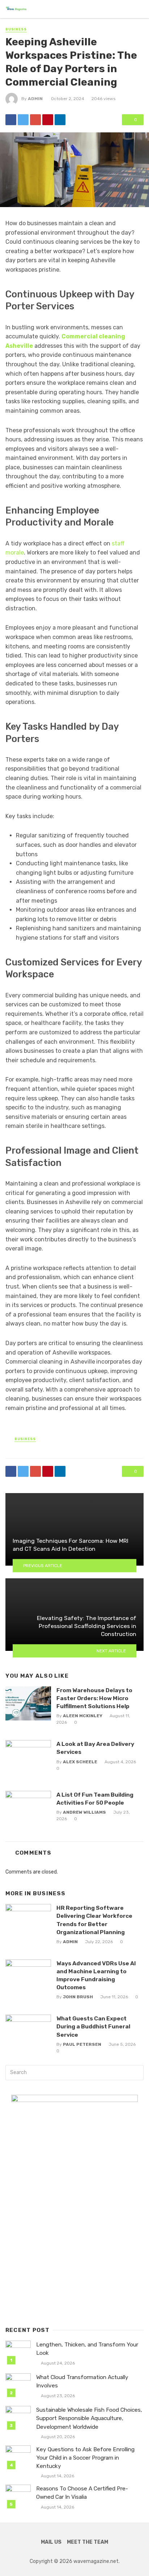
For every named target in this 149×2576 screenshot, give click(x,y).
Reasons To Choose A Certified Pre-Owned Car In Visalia (82, 2493)
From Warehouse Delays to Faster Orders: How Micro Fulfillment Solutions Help (94, 1698)
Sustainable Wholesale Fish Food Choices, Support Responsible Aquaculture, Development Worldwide (89, 2418)
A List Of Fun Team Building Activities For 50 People (95, 1799)
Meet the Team (88, 2542)
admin (35, 99)
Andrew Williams (84, 1812)
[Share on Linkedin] (60, 120)
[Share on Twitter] (23, 120)
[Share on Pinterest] (48, 120)
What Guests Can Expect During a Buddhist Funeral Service (93, 2026)
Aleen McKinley (83, 1716)
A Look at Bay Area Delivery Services (95, 1748)
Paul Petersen (82, 2044)
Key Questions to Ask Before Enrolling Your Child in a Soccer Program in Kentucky (85, 2458)
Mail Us (51, 2542)
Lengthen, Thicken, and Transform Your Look (87, 2349)
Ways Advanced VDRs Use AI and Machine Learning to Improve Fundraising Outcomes (96, 1975)
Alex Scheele (80, 1762)
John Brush (78, 1997)
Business (16, 29)
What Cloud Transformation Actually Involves (82, 2381)
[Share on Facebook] (11, 120)
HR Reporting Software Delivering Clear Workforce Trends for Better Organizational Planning (94, 1920)
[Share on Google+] (35, 120)
